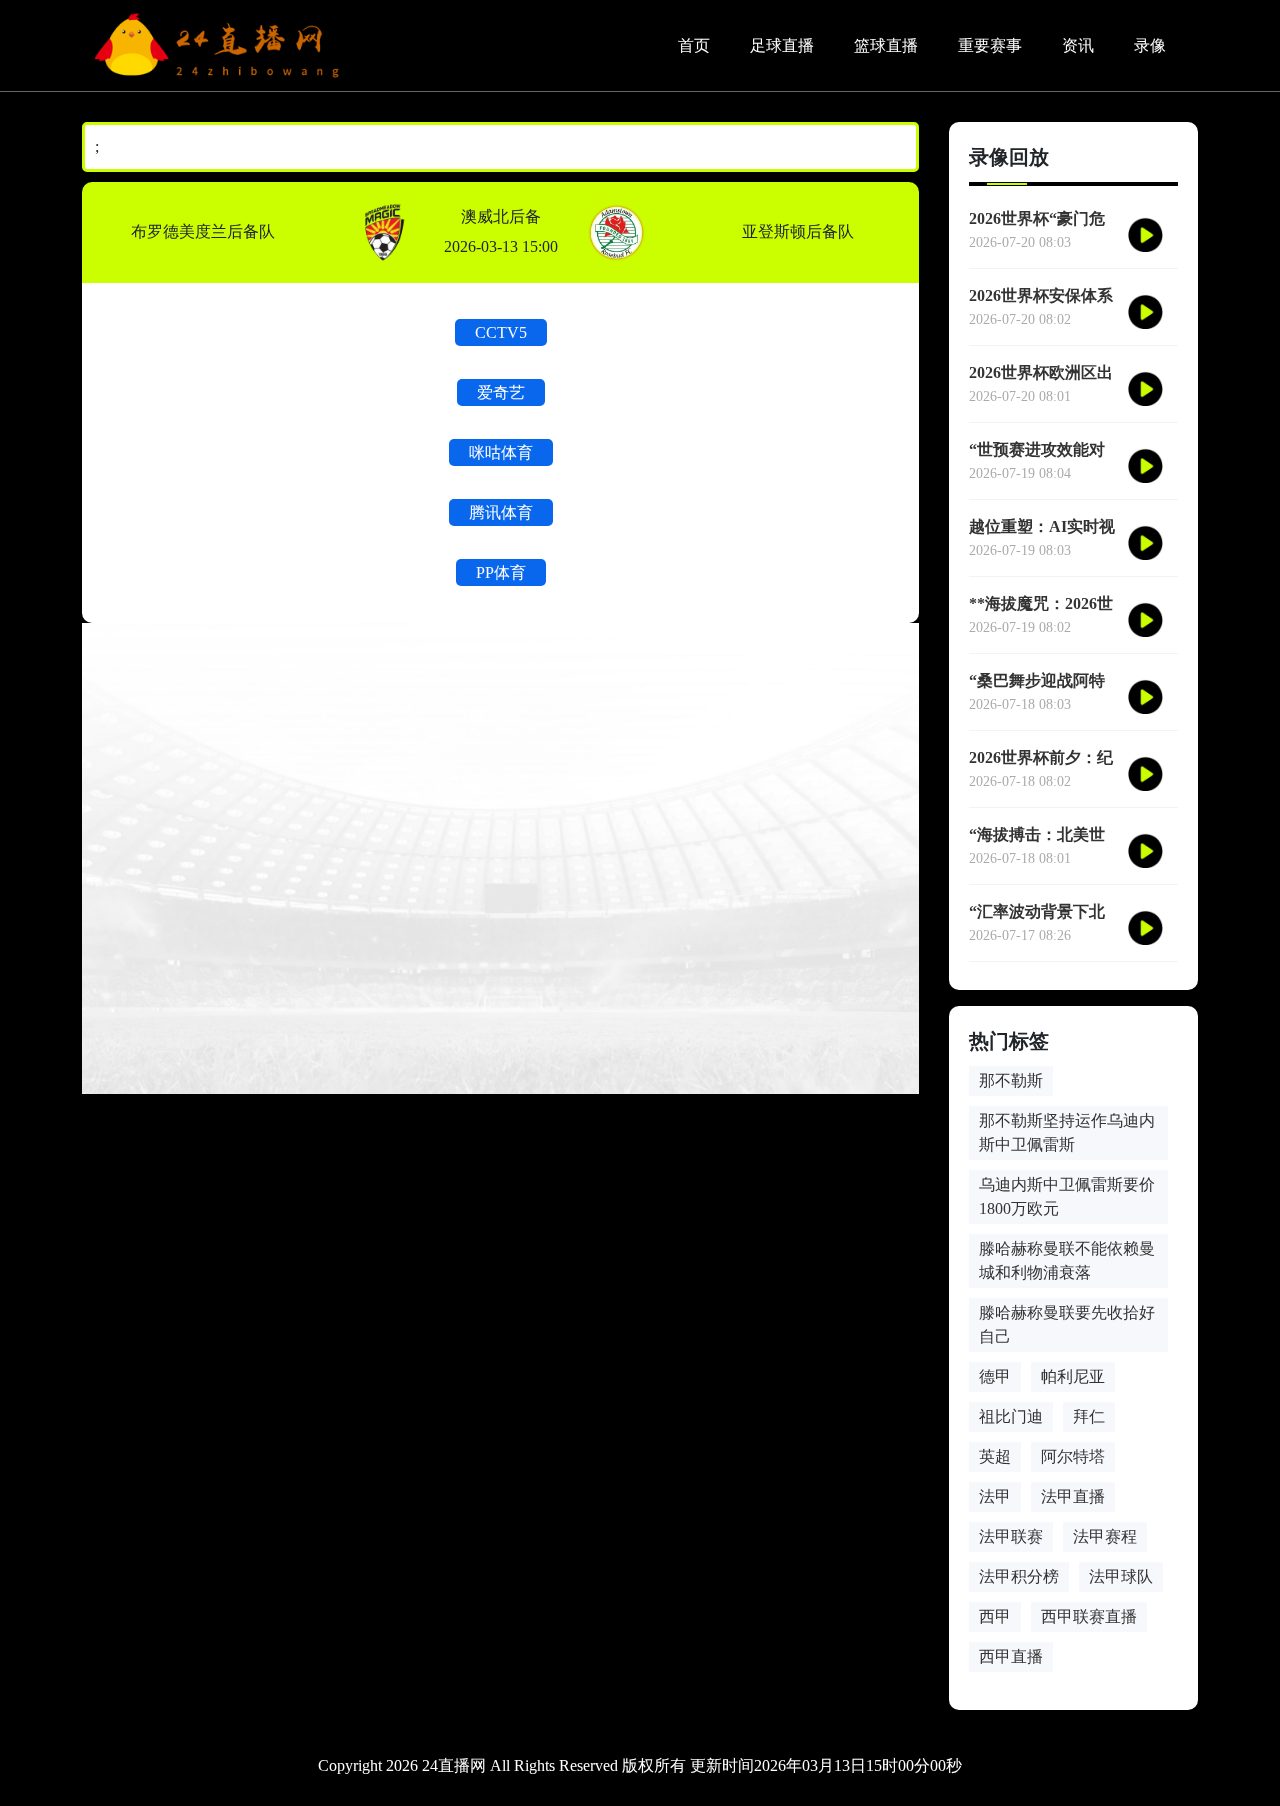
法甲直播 (1073, 1496)
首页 (694, 45)
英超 (995, 1456)
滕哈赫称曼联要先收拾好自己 (1067, 1324)
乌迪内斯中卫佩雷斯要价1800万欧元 (1067, 1196)
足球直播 (782, 45)
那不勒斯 (1011, 1080)
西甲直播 (1011, 1656)
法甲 (995, 1496)
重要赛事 (990, 45)
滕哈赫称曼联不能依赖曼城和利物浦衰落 (1067, 1260)
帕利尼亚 (1073, 1376)
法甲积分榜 (1019, 1576)
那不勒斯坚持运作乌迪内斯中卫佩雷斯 (1067, 1132)
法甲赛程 (1105, 1536)
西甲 (995, 1616)
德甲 (995, 1376)
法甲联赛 (1011, 1536)
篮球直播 (886, 45)
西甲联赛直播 (1089, 1616)
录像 (1150, 45)
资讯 (1078, 45)
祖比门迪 (1011, 1416)
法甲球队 (1121, 1576)
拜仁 (1089, 1416)
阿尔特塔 (1073, 1456)
